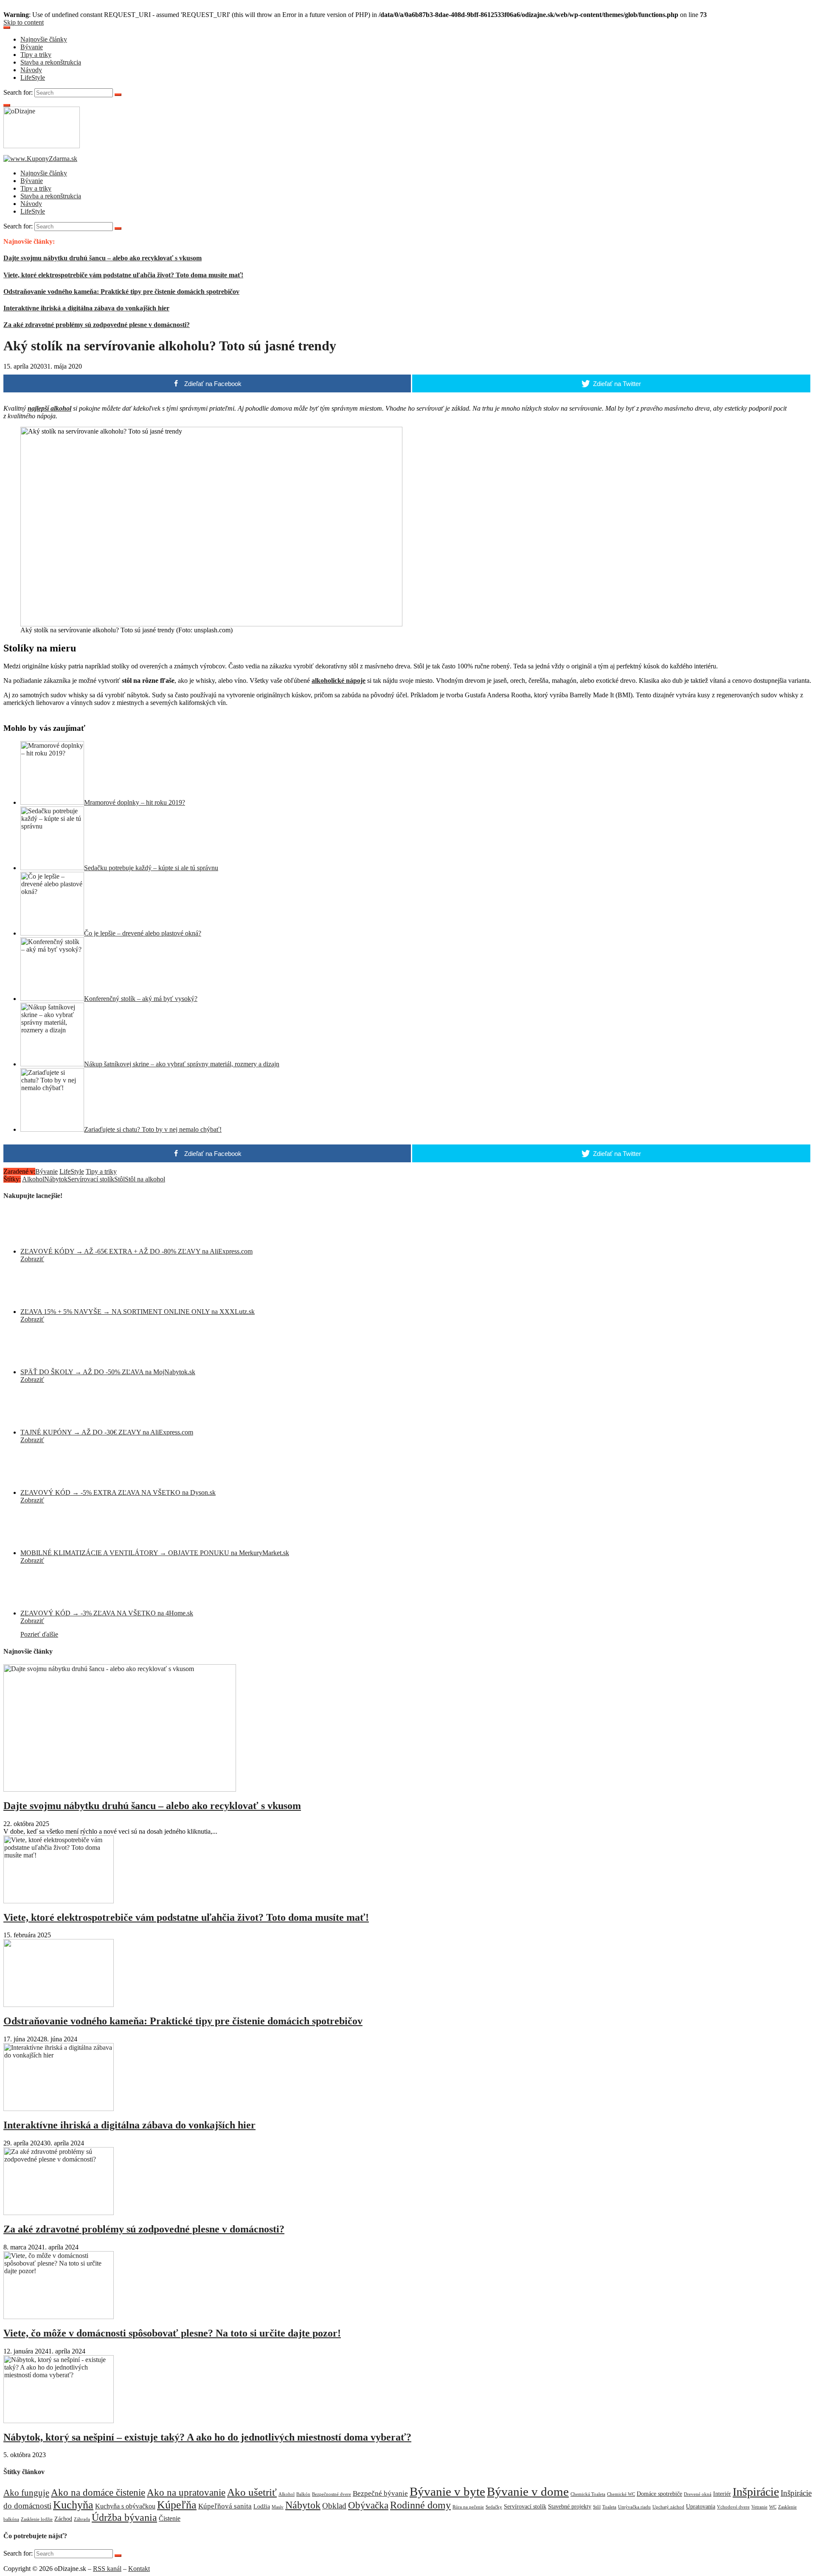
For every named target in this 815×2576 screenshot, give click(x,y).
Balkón (303, 2494)
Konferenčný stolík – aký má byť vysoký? (141, 999)
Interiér (722, 2494)
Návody (31, 70)
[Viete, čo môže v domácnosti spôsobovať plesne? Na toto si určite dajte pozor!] (59, 2317)
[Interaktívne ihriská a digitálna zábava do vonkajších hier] (59, 2109)
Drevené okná (698, 2494)
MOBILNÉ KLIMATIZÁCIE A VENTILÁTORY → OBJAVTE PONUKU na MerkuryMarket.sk (155, 1553)
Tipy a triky (36, 55)
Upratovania (701, 2507)
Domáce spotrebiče (659, 2494)
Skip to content (24, 22)
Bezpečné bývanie (380, 2493)
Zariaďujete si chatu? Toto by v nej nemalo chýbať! (153, 1129)
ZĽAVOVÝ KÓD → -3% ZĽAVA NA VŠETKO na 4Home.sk (107, 1613)
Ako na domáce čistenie (98, 2493)
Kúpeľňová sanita (225, 2506)
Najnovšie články (44, 39)
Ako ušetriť (252, 2492)
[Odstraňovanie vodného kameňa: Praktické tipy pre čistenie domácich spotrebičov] (59, 2005)
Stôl (119, 1179)
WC (773, 2507)
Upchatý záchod (668, 2507)
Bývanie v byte (447, 2491)
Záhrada (82, 2519)
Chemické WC (621, 2494)
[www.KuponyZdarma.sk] (40, 159)
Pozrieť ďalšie (39, 1634)
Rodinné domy (420, 2505)
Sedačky (494, 2507)
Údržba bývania (124, 2517)
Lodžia (262, 2507)
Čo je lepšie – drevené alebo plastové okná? (143, 933)
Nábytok (56, 1179)
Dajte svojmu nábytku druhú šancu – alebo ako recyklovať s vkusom (103, 258)
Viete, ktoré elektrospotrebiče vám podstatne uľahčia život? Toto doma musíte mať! (123, 275)
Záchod (63, 2519)
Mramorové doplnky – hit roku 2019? (135, 802)
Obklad (334, 2506)
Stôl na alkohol (145, 1179)
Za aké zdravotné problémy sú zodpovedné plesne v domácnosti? (97, 325)
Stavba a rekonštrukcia (51, 62)
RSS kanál (107, 2569)
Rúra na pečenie (468, 2507)
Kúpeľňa (177, 2505)
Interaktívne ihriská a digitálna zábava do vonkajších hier (86, 308)
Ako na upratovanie (186, 2492)
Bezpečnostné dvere (332, 2494)
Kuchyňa (73, 2505)
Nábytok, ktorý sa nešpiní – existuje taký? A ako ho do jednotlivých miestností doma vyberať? (207, 2437)
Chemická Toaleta (588, 2494)
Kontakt (139, 2569)
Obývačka (368, 2505)
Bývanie (32, 47)
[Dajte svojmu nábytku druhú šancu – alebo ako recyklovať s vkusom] (120, 1789)
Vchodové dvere (733, 2507)
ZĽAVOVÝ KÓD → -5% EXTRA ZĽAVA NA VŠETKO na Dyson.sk (118, 1492)
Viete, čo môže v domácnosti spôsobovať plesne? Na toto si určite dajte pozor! (172, 2333)
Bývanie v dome (528, 2491)
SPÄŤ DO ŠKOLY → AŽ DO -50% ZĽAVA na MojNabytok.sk (108, 1372)
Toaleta (609, 2507)
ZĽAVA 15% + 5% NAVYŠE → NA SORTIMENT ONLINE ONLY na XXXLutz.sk (138, 1312)
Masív (278, 2507)
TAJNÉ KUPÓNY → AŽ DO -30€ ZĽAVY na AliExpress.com (107, 1432)
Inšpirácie (756, 2492)
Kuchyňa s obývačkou (125, 2506)
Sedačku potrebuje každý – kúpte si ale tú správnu (151, 868)
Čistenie (170, 2518)
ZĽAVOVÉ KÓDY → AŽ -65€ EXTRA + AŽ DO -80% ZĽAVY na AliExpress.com (136, 1251)
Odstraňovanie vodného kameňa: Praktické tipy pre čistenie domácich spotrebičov (121, 292)
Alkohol (33, 1179)
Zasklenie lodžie (37, 2519)
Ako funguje (26, 2493)
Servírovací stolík (91, 1179)
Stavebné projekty (570, 2507)
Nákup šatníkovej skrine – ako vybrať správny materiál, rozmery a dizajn (182, 1064)
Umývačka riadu (634, 2507)
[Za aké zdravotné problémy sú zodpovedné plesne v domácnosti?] (59, 2213)
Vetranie (759, 2507)
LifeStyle (33, 78)
